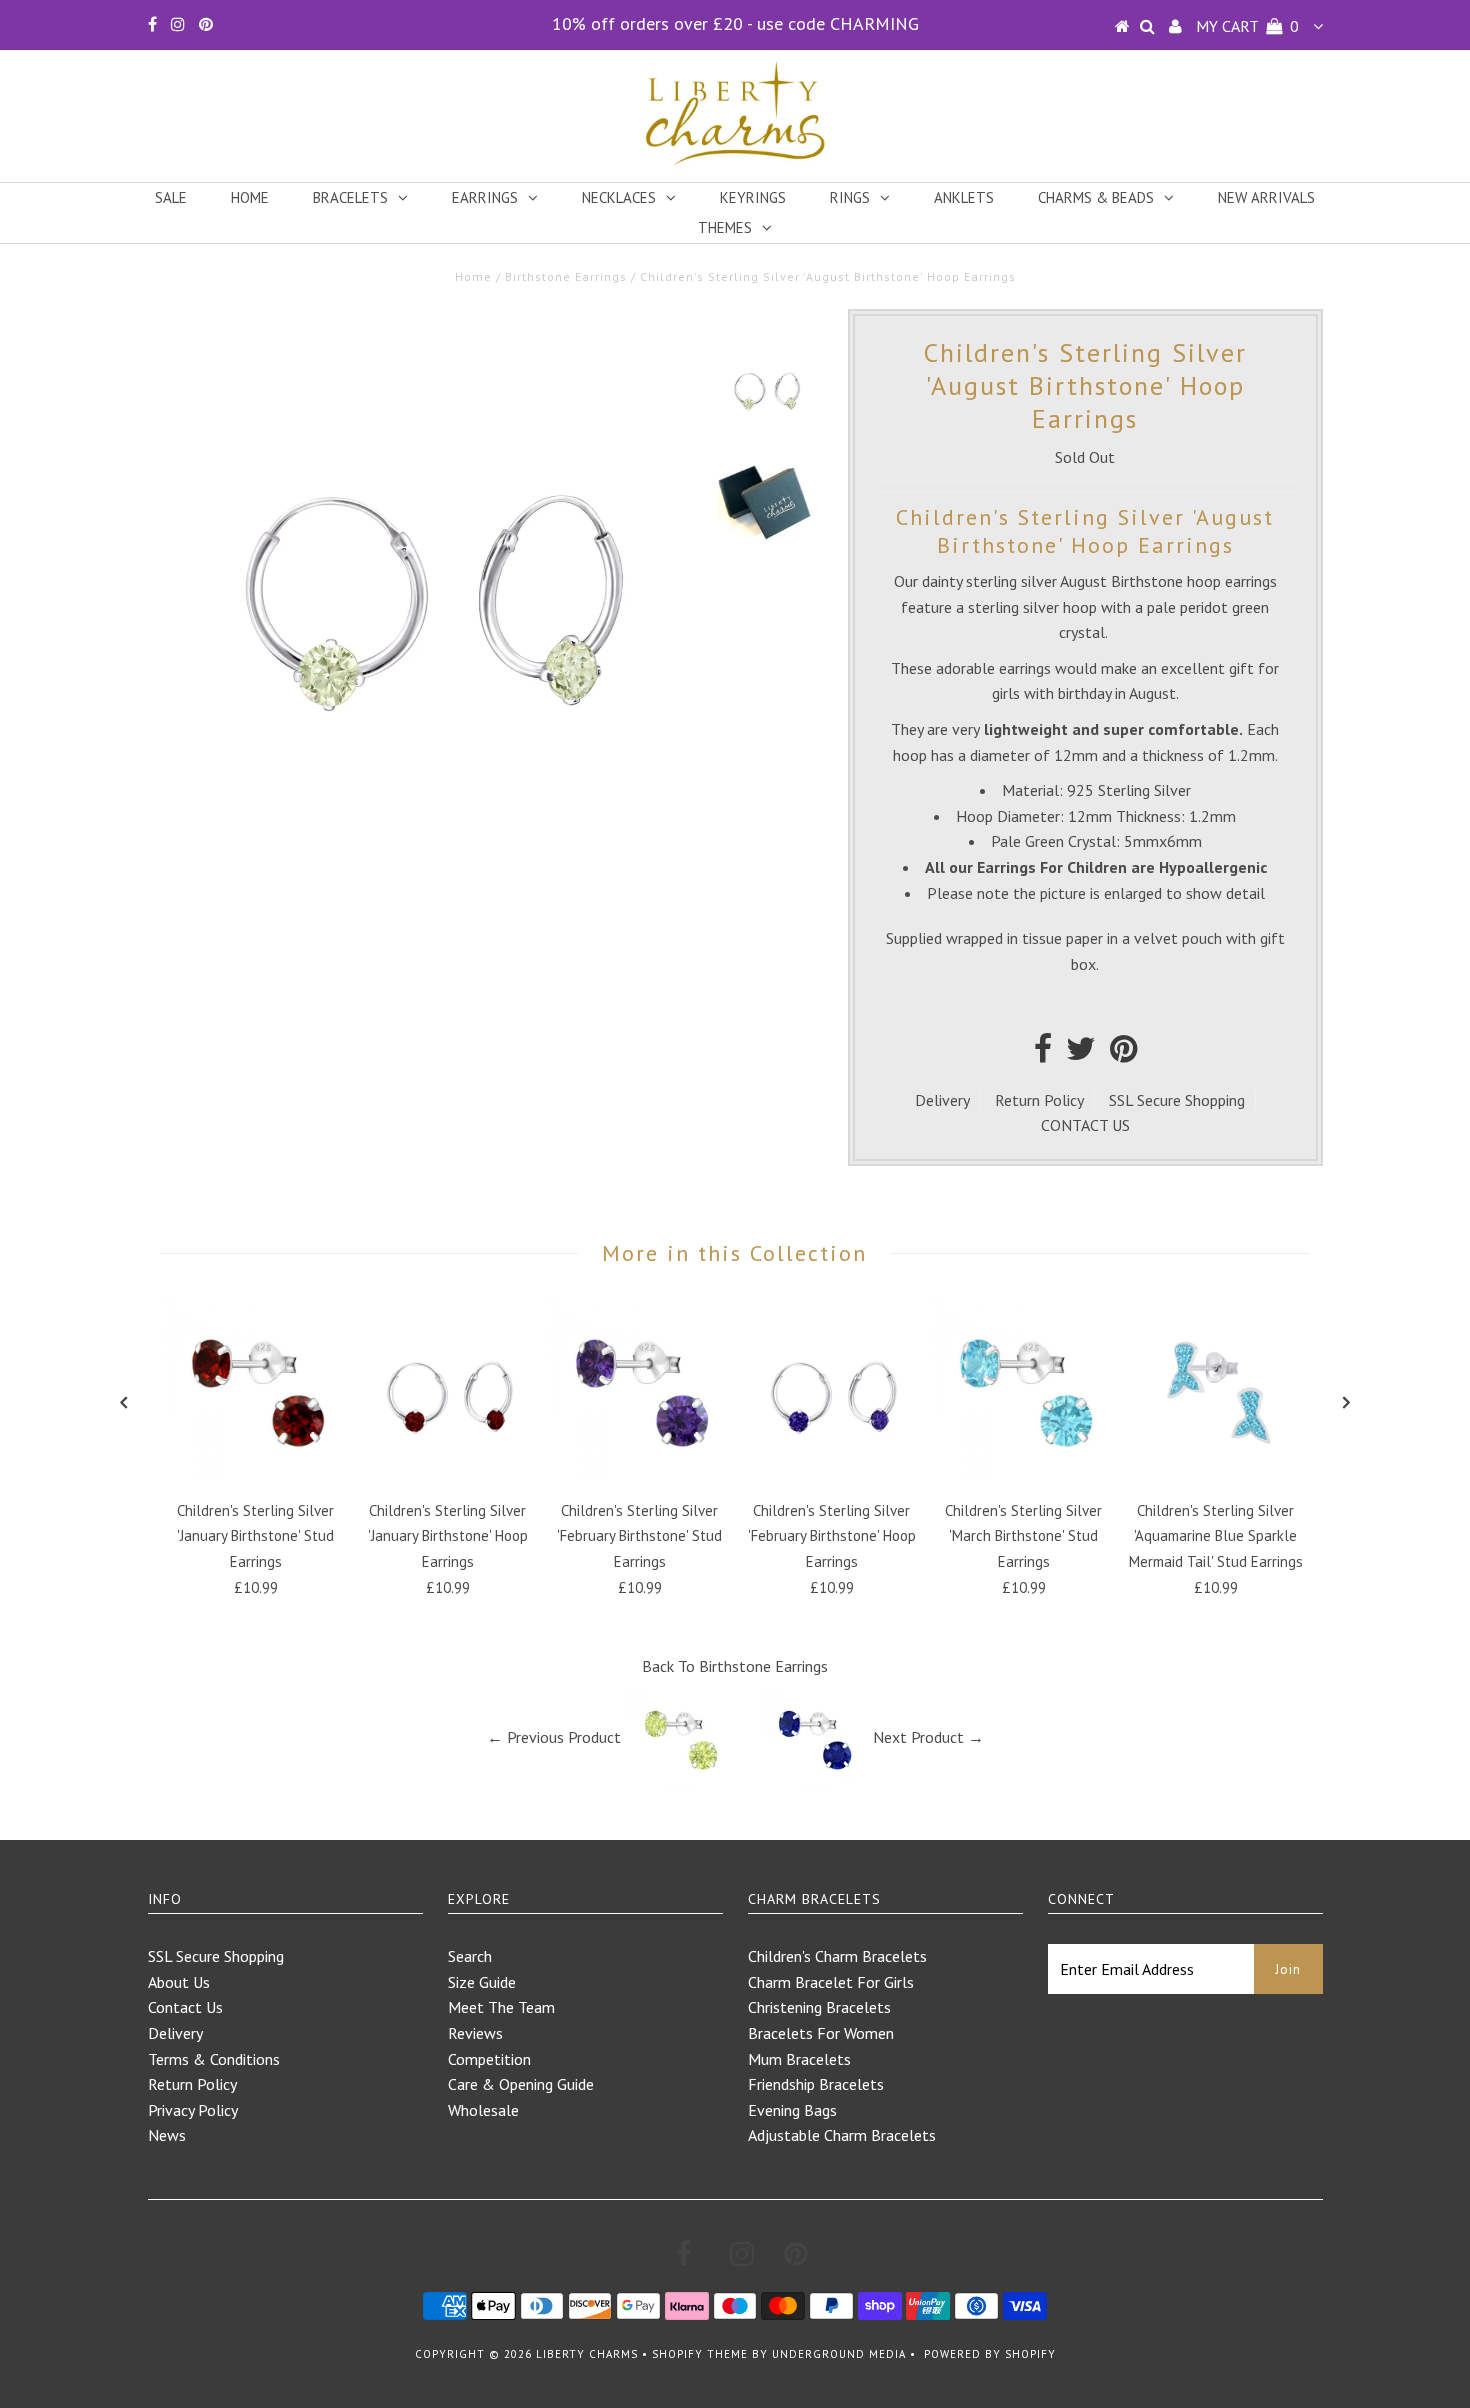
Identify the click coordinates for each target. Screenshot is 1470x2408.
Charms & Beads (1096, 197)
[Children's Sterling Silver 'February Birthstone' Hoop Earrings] (832, 1476)
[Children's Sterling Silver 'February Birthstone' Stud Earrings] (640, 1476)
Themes (725, 227)
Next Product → (928, 1737)
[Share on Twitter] (1081, 1054)
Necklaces (619, 197)
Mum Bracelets (799, 2059)
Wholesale (483, 2110)
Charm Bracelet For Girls (831, 1982)
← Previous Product (554, 1737)
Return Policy (1039, 1100)
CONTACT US (1085, 1125)
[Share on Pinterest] (1123, 1054)
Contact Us (185, 2007)
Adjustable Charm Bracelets (842, 2135)
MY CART (1247, 26)
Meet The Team (501, 2007)
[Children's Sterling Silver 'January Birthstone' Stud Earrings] (256, 1476)
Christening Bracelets (819, 2007)
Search (470, 1956)
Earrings (485, 197)
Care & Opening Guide (521, 2084)
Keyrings (753, 197)
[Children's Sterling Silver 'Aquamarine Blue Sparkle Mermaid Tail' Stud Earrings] (1216, 1476)
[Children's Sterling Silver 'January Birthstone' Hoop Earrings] (448, 1476)
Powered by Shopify (990, 2354)
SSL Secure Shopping (1177, 1100)
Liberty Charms (587, 2354)
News (167, 2135)
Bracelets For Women (821, 2033)
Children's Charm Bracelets (837, 1956)
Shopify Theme (700, 2354)
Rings (850, 197)
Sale (171, 197)
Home (250, 197)
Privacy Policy (193, 2110)
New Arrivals (1266, 197)
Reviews (475, 2033)
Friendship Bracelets (816, 2084)
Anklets (964, 197)
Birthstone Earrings (566, 276)
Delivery (942, 1100)
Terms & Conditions (214, 2059)
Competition (489, 2059)
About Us (179, 1982)
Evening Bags (792, 2110)
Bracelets (350, 197)
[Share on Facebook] (1043, 1054)
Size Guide (482, 1982)
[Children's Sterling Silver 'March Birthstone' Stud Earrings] (1024, 1476)
